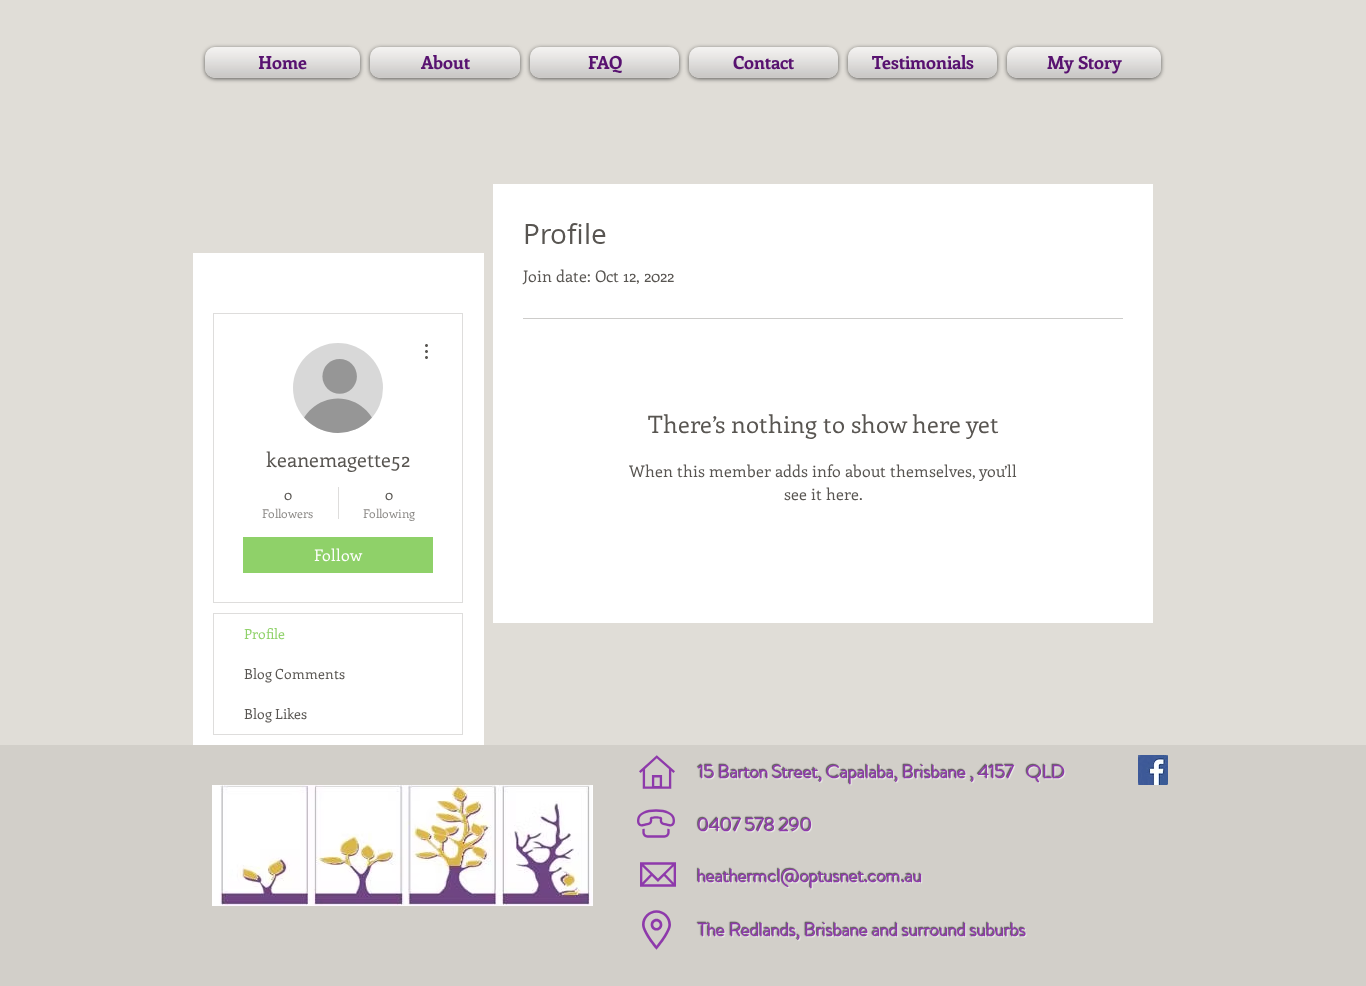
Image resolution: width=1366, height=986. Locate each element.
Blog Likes (275, 713)
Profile (264, 633)
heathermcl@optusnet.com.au (809, 875)
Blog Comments (294, 673)
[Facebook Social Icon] (1153, 770)
